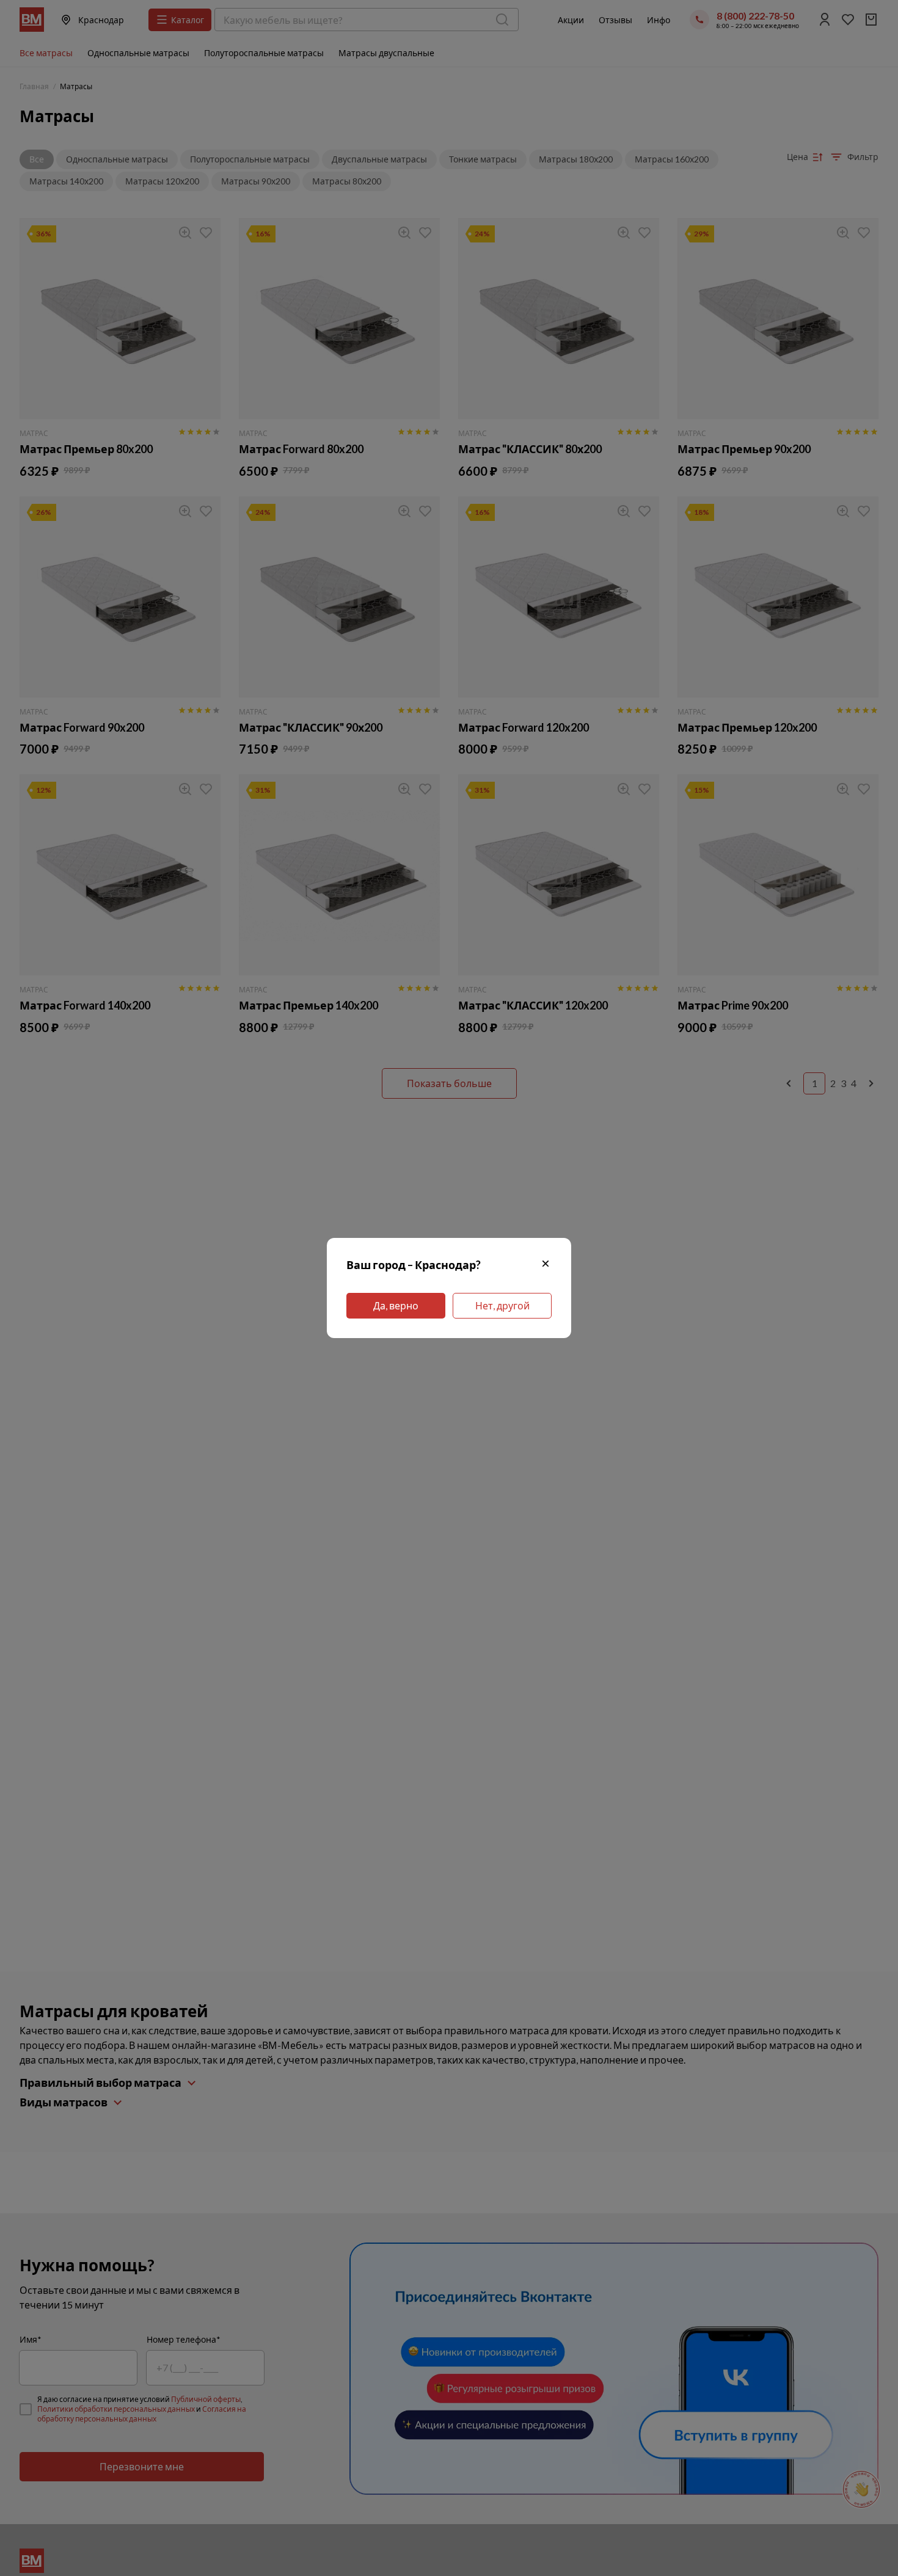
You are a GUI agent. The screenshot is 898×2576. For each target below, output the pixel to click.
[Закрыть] (546, 1265)
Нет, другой (502, 1305)
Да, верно (396, 1305)
